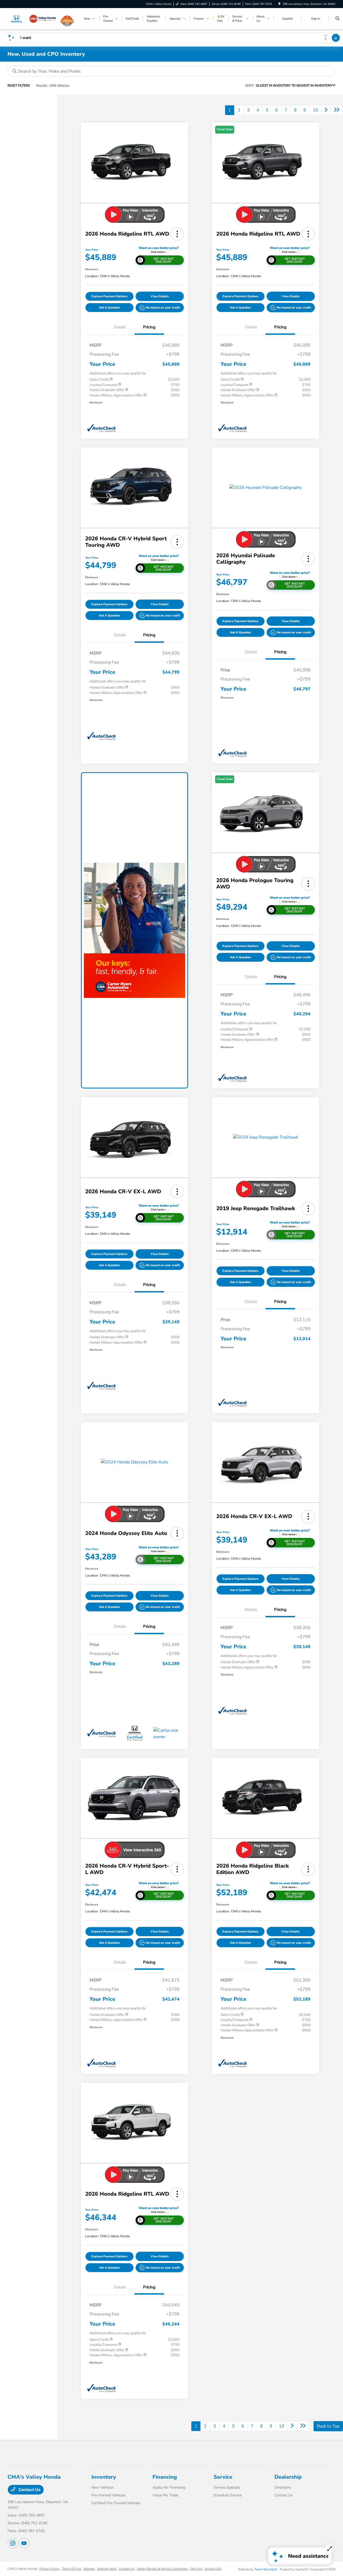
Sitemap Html (107, 2569)
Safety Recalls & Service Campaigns (163, 2569)
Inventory (104, 2477)
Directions (283, 2487)
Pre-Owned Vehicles (109, 2495)
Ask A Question (109, 308)
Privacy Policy (50, 2569)
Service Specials (227, 2487)
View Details (160, 296)
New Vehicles (103, 2487)
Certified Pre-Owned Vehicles (116, 2503)
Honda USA (213, 2569)
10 (315, 110)
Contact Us (29, 2490)
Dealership (288, 2477)
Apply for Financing (169, 2487)
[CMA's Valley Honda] (32, 18)
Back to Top (328, 2426)
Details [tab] (120, 327)
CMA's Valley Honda (22, 2569)
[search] (338, 19)
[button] (177, 234)
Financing (165, 2477)
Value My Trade (165, 2495)
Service (223, 2477)
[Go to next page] (326, 110)
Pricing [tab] (149, 327)
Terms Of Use (72, 2569)
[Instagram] (13, 2543)
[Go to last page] (337, 110)
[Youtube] (24, 2543)
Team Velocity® (266, 2569)
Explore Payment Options (109, 296)
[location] (279, 4)
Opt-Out (196, 2569)
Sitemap (89, 2569)
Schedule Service (228, 2495)
